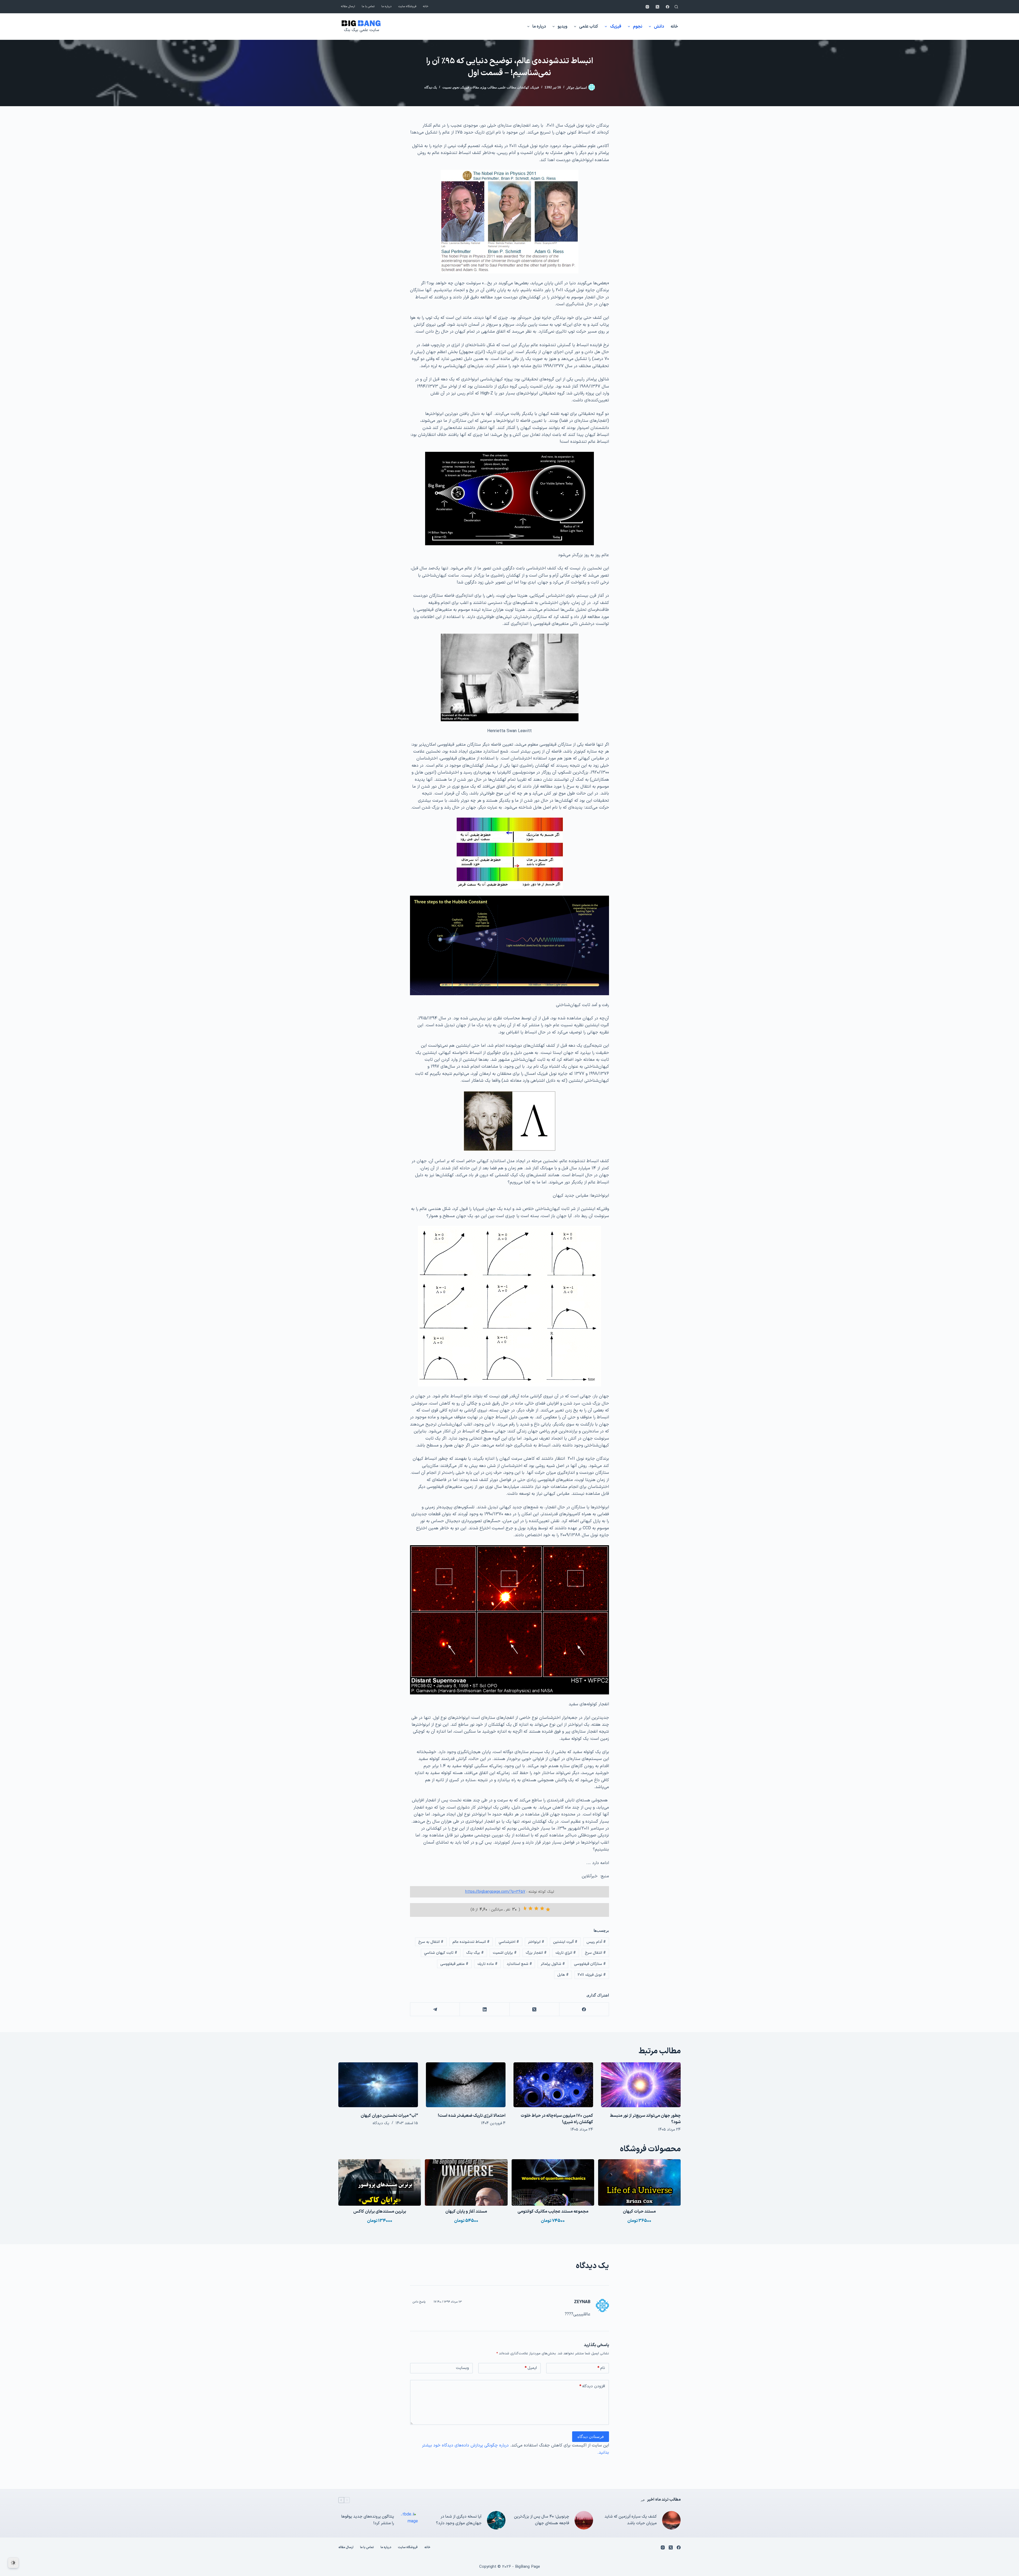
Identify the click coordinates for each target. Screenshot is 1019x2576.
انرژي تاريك (566, 1953)
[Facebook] (668, 7)
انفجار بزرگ (536, 1953)
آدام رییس (596, 1942)
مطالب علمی (507, 87)
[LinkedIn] (484, 2009)
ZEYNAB (582, 2302)
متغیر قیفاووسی (454, 1964)
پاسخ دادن (419, 2302)
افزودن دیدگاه (592, 2386)
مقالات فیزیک (470, 87)
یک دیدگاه (431, 87)
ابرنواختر (536, 1942)
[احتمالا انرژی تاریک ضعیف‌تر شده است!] (466, 2085)
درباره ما (387, 7)
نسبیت (447, 87)
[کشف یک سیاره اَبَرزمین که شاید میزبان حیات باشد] (671, 2520)
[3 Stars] (536, 1908)
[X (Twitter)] (657, 7)
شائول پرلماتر (553, 1964)
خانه (426, 7)
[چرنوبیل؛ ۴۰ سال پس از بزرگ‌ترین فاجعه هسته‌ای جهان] (584, 2520)
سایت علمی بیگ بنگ (361, 30)
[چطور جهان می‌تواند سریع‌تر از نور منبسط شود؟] (641, 2085)
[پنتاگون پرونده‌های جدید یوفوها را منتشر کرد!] (409, 2520)
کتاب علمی (589, 27)
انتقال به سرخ (431, 1942)
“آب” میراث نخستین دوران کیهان (389, 2116)
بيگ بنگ (475, 1953)
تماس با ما (368, 7)
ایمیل (531, 2368)
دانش (659, 27)
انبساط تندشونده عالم (471, 1942)
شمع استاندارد (519, 1964)
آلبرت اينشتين (565, 1942)
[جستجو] (676, 7)
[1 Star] (548, 1909)
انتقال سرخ (595, 1953)
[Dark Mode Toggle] (13, 2563)
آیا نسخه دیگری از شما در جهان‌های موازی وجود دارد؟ (459, 2520)
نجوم (638, 27)
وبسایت (462, 2368)
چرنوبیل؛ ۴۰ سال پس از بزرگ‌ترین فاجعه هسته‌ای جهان (542, 2520)
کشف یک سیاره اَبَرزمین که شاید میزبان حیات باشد (631, 2520)
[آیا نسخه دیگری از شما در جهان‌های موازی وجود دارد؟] (496, 2520)
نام (601, 2368)
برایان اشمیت (505, 1953)
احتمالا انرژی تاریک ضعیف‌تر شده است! (472, 2116)
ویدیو (562, 27)
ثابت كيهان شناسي (441, 1953)
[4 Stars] (530, 1908)
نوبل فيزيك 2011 (592, 1975)
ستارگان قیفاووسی (590, 1964)
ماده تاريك (487, 1964)
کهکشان (523, 87)
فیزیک (616, 27)
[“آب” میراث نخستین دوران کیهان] (378, 2085)
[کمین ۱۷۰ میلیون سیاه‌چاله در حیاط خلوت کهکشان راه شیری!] (553, 2085)
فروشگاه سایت (407, 7)
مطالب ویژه (489, 87)
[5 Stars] (525, 1908)
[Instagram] (647, 7)
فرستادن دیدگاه (591, 2437)
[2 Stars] (542, 1908)
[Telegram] (435, 2009)
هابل (563, 1975)
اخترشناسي (509, 1942)
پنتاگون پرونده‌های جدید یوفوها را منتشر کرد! (368, 2520)
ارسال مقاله (348, 7)
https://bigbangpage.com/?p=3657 (495, 1892)
